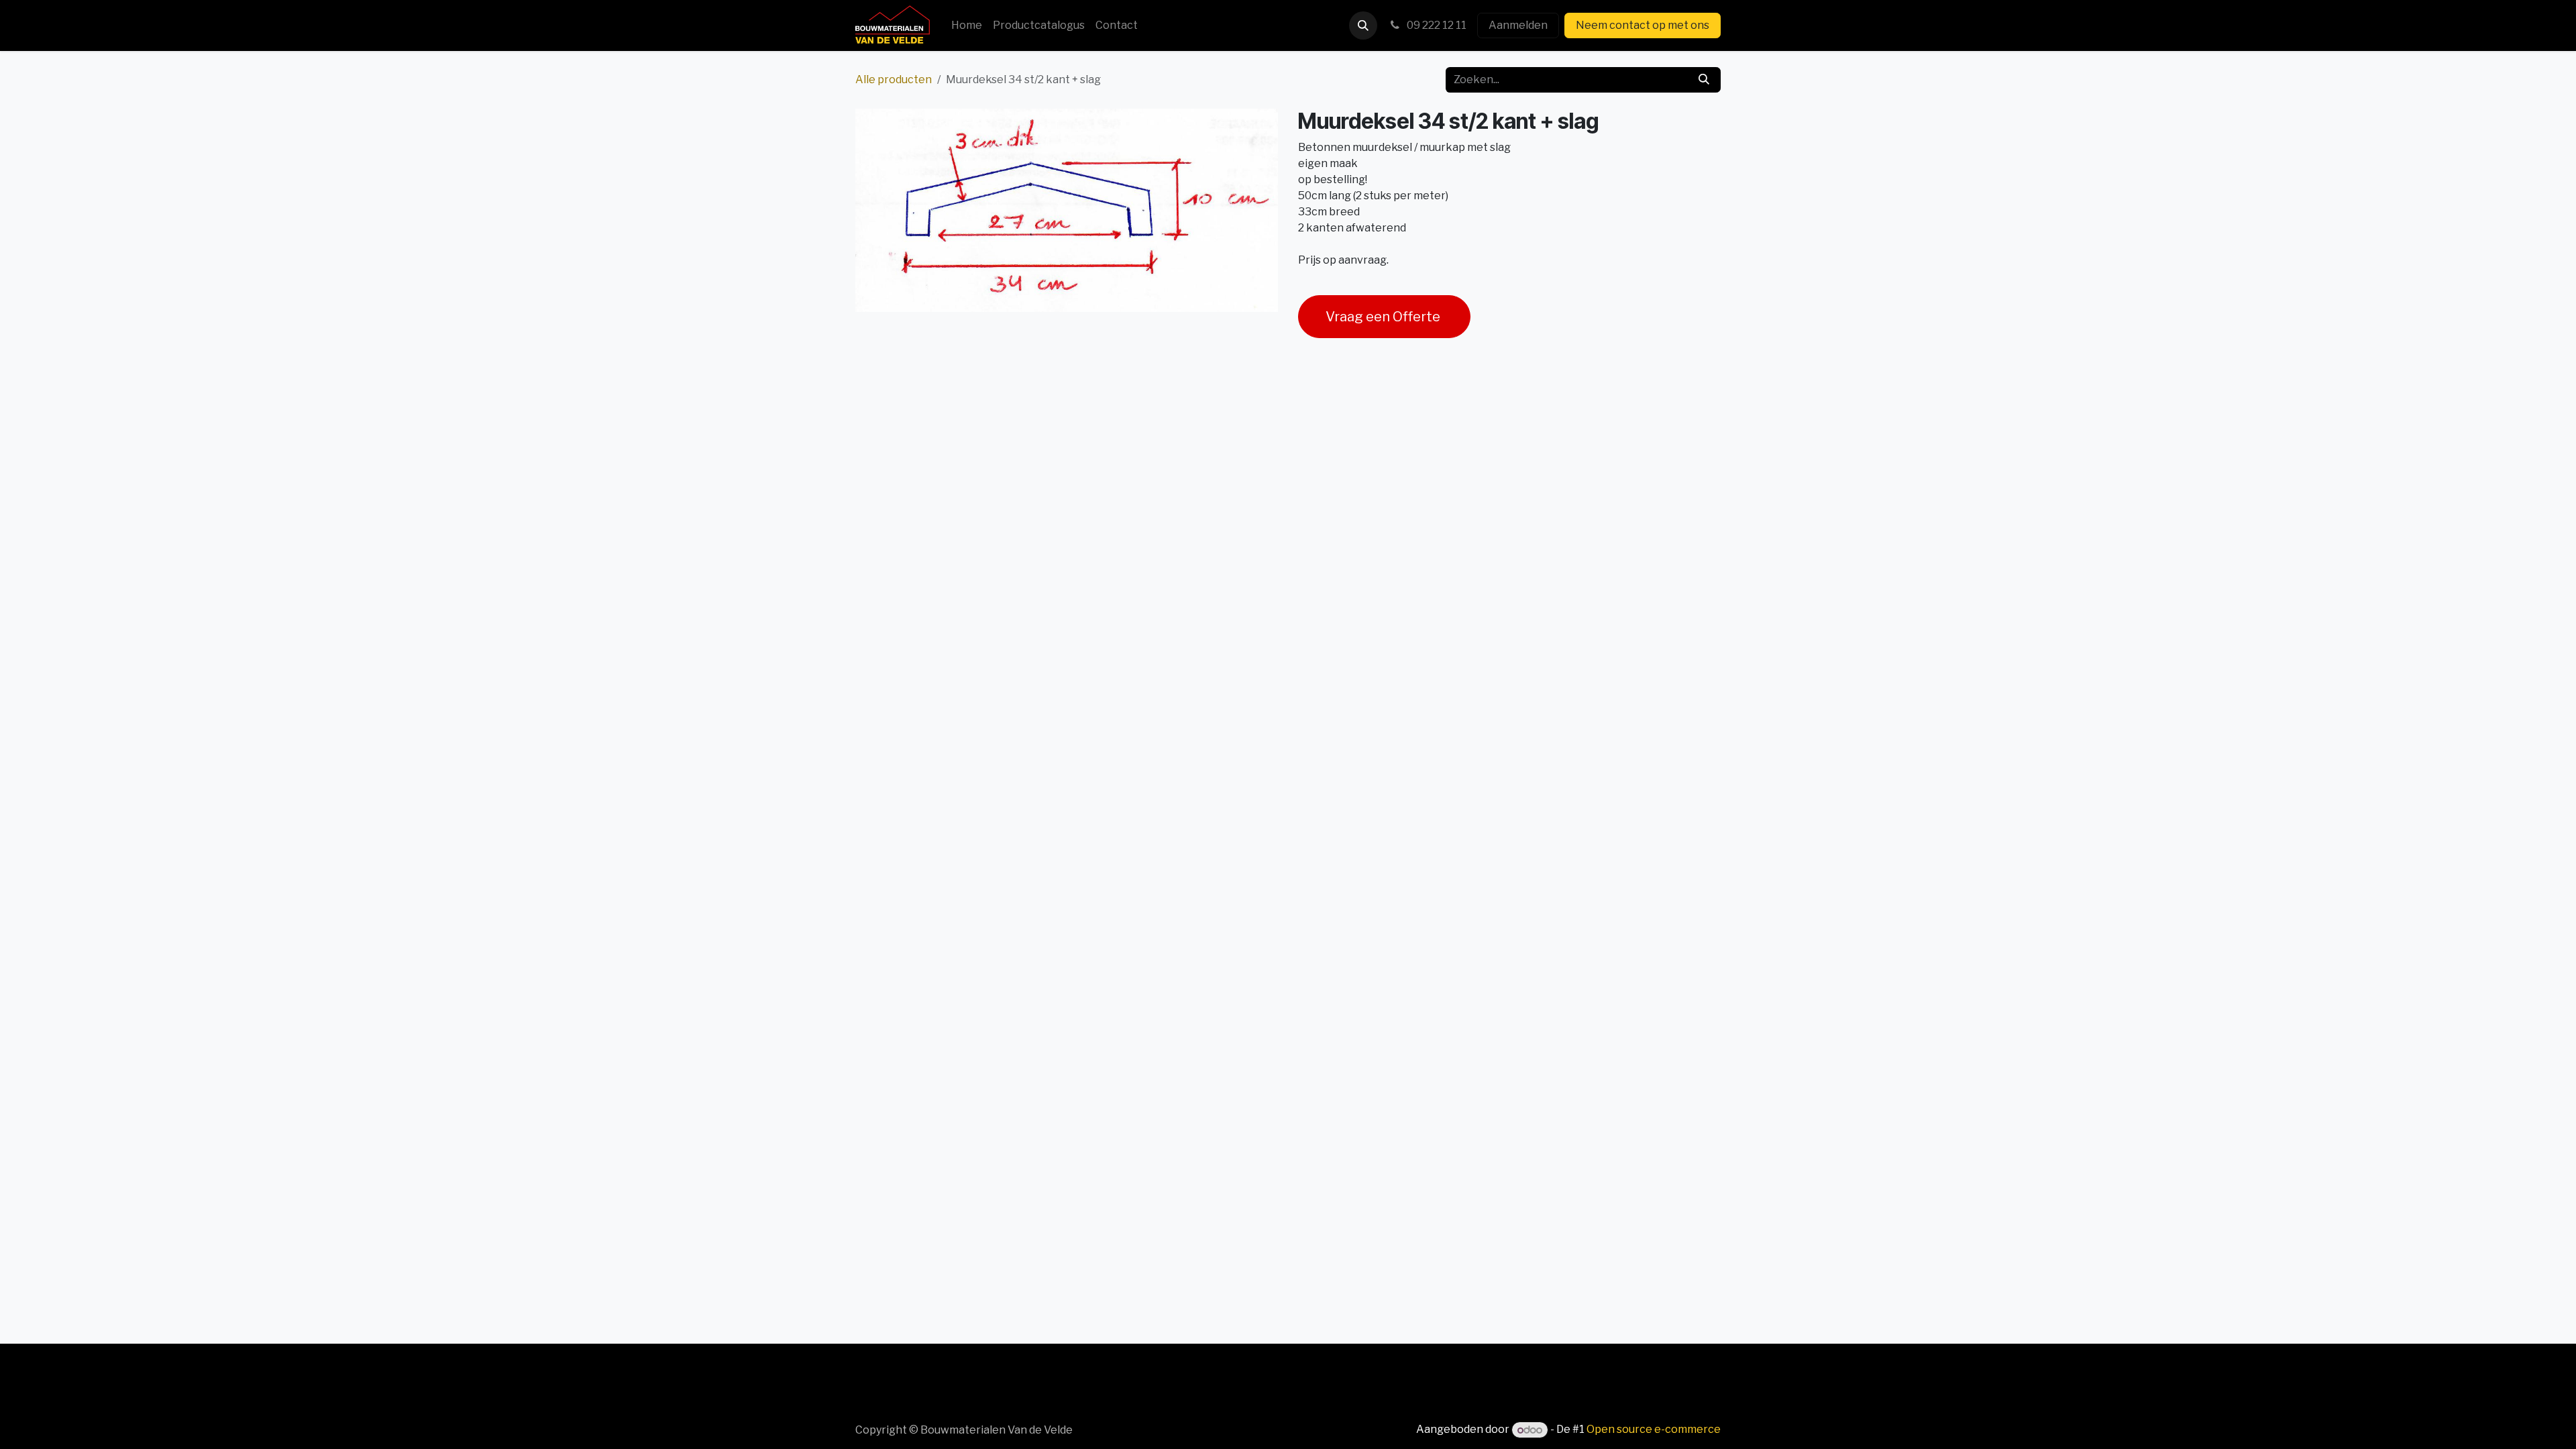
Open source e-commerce (1654, 1430)
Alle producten (894, 79)
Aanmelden (1518, 25)
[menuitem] (967, 25)
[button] (1363, 25)
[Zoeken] (1704, 80)
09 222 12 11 (1436, 25)
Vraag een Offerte (1384, 317)
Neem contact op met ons (1643, 25)
